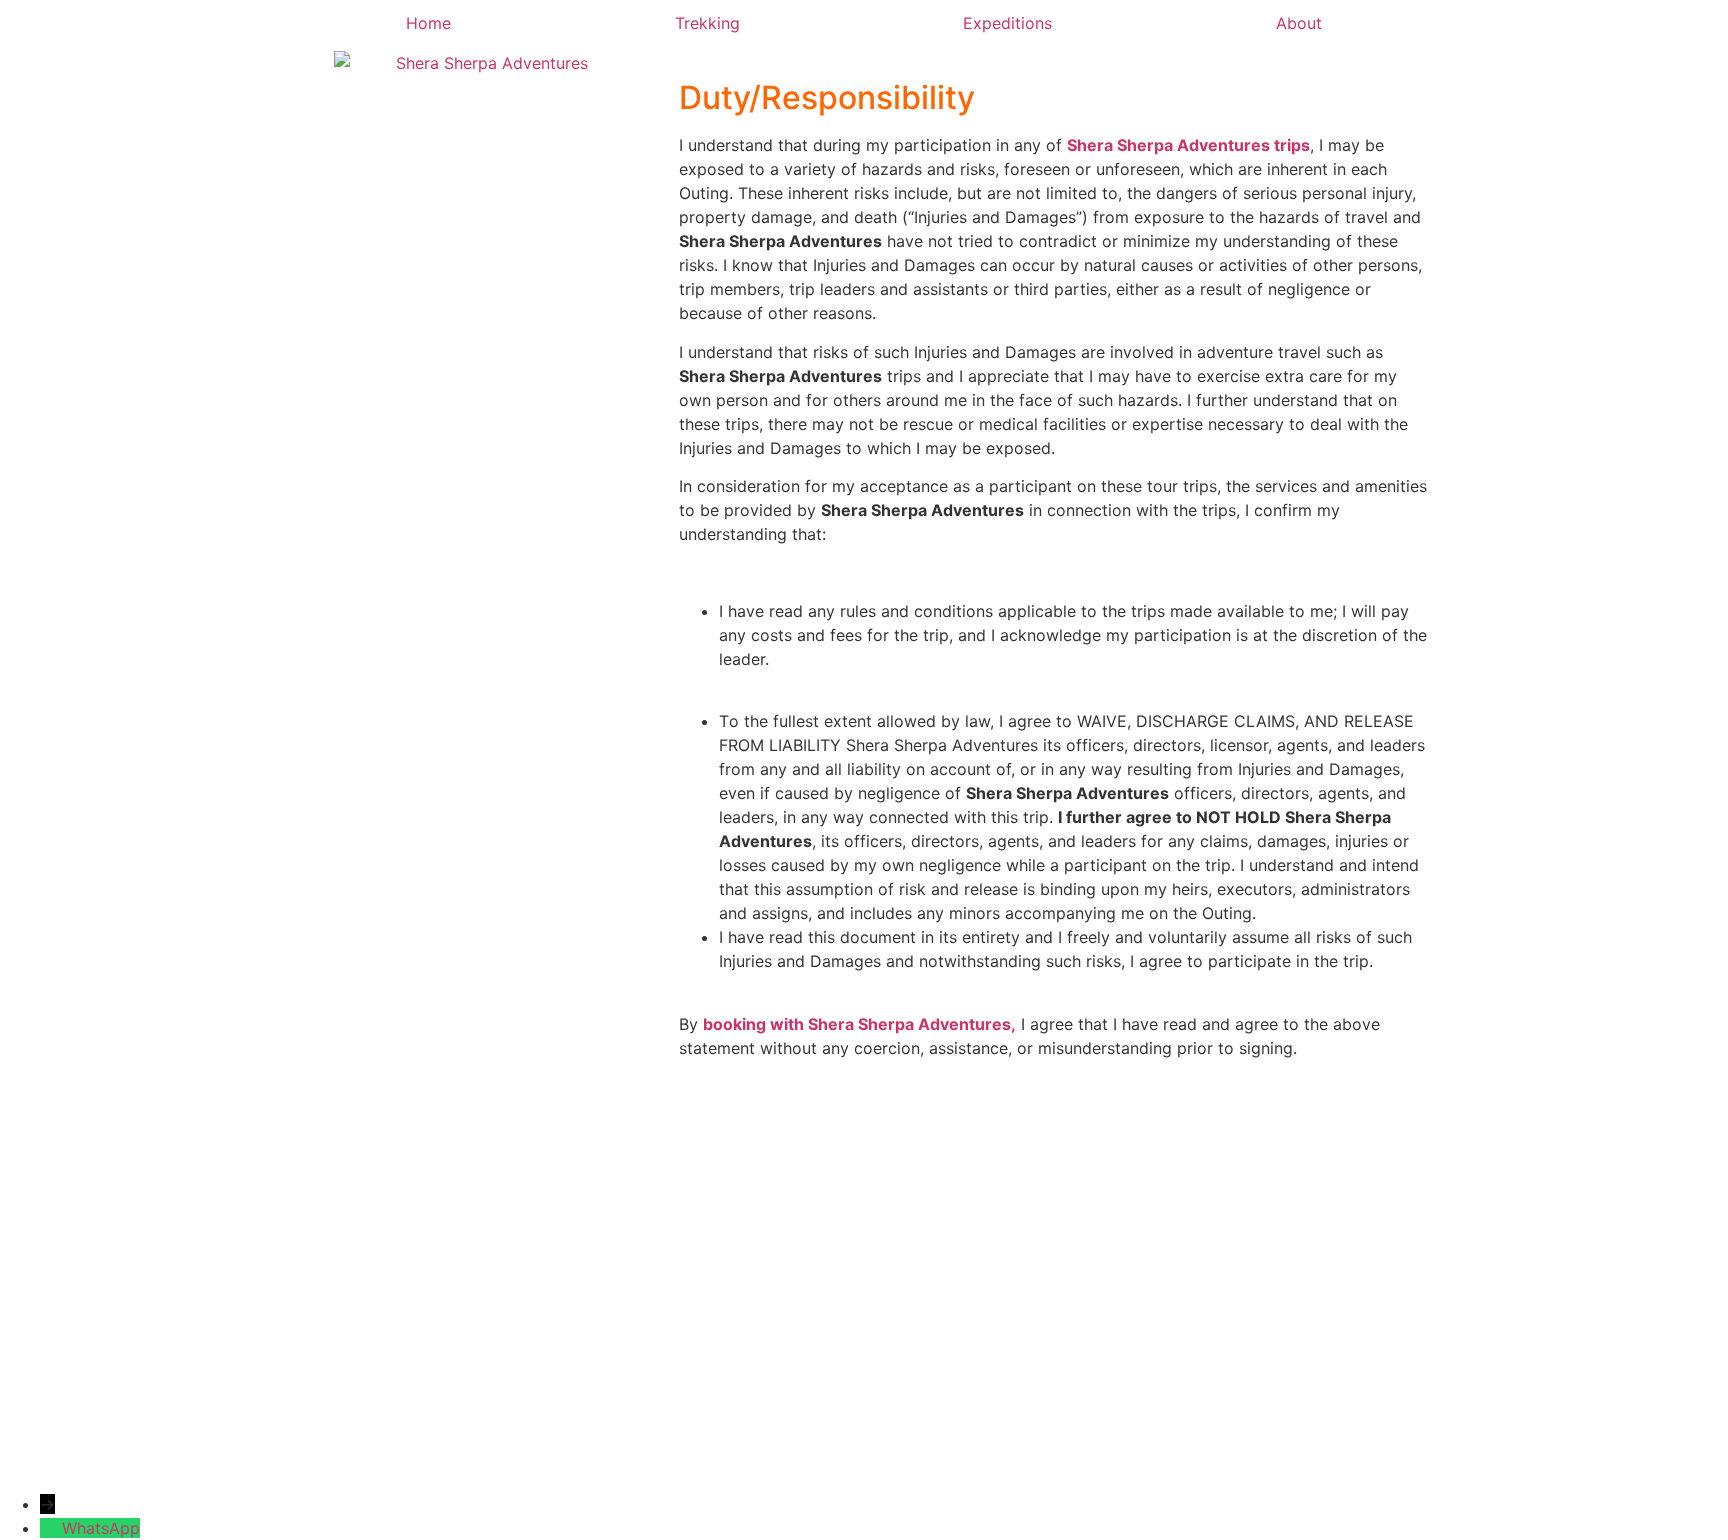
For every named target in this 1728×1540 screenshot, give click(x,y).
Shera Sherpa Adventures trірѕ (1188, 145)
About (1299, 23)
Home (428, 23)
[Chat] (51, 1528)
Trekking (707, 23)
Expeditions (1007, 23)
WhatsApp (101, 1528)
